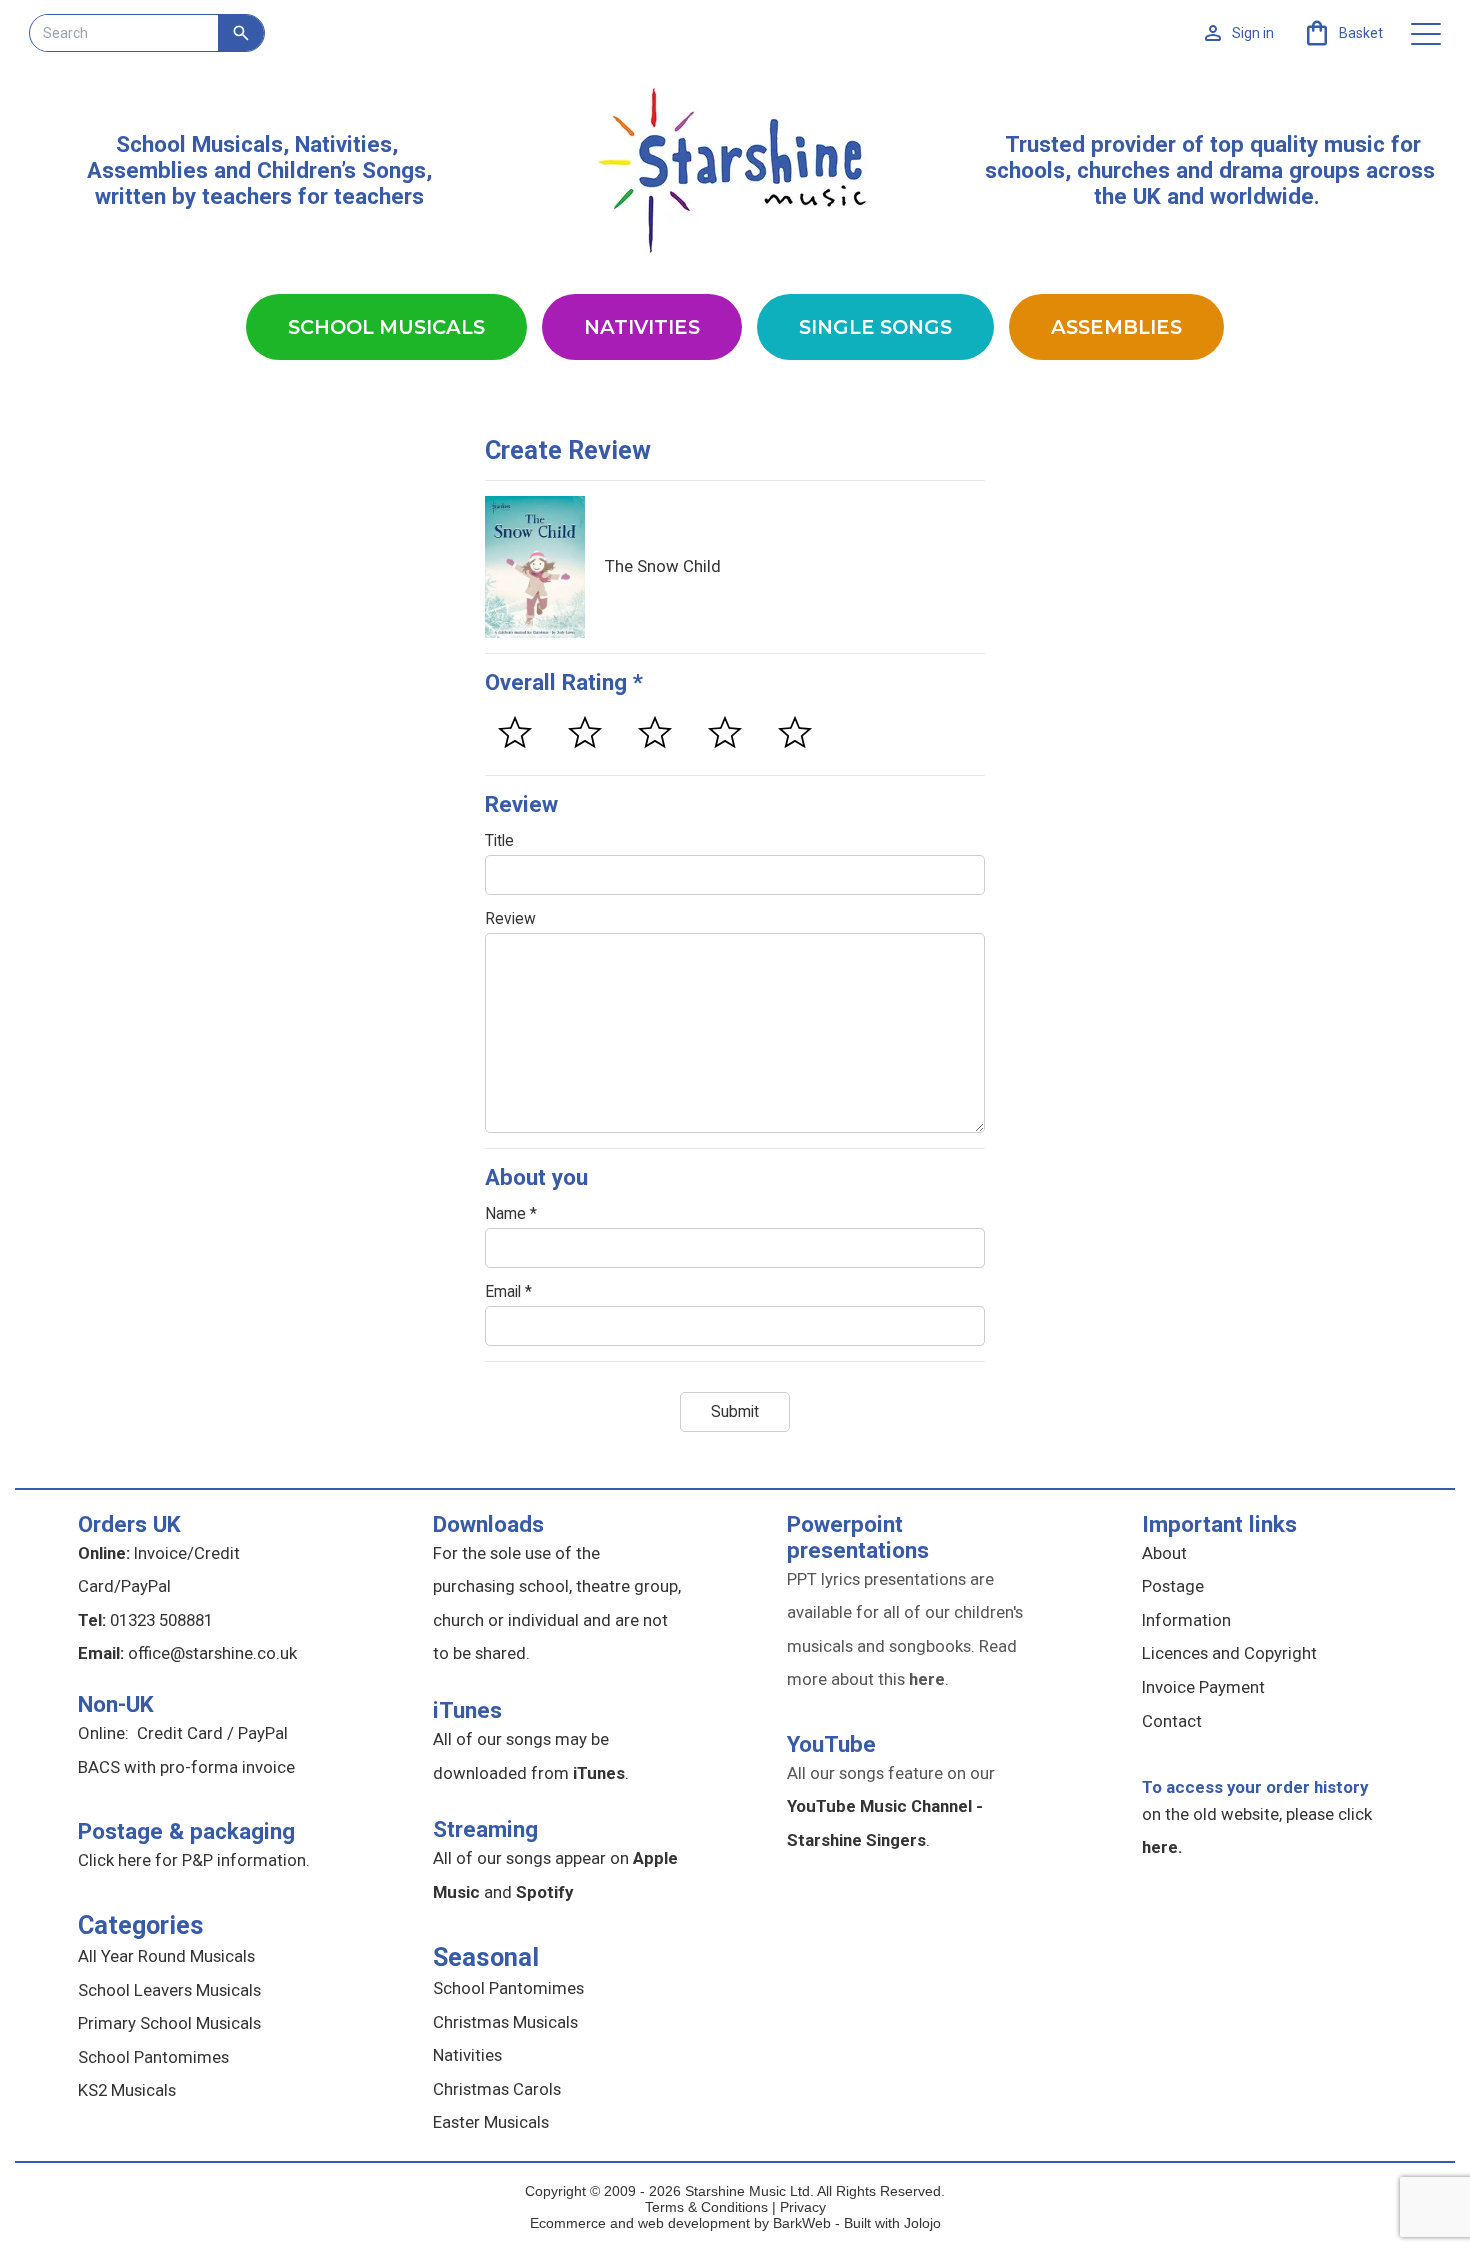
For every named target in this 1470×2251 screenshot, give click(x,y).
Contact (1172, 1721)
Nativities (642, 327)
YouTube (831, 1744)
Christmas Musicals (505, 2022)
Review (510, 919)
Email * (508, 1292)
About (1164, 1553)
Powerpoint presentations (858, 1537)
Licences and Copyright (1229, 1653)
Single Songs (875, 327)
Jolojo (922, 2223)
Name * (511, 1214)
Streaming (485, 1829)
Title (499, 841)
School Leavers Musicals (169, 1990)
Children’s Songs (341, 170)
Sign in (1253, 33)
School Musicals (199, 144)
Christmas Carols (497, 2089)
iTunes (467, 1710)
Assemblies (1116, 327)
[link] (1342, 33)
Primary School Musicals (169, 2023)
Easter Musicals (491, 2122)
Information (1186, 1620)
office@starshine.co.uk (212, 1653)
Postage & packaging (186, 1831)
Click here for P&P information (192, 1860)
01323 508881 (161, 1620)
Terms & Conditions (706, 2207)
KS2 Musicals (127, 2090)
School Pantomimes (153, 2057)
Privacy (803, 2207)
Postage (1173, 1586)
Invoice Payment (1203, 1687)
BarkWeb (804, 2223)
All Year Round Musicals (166, 1956)
